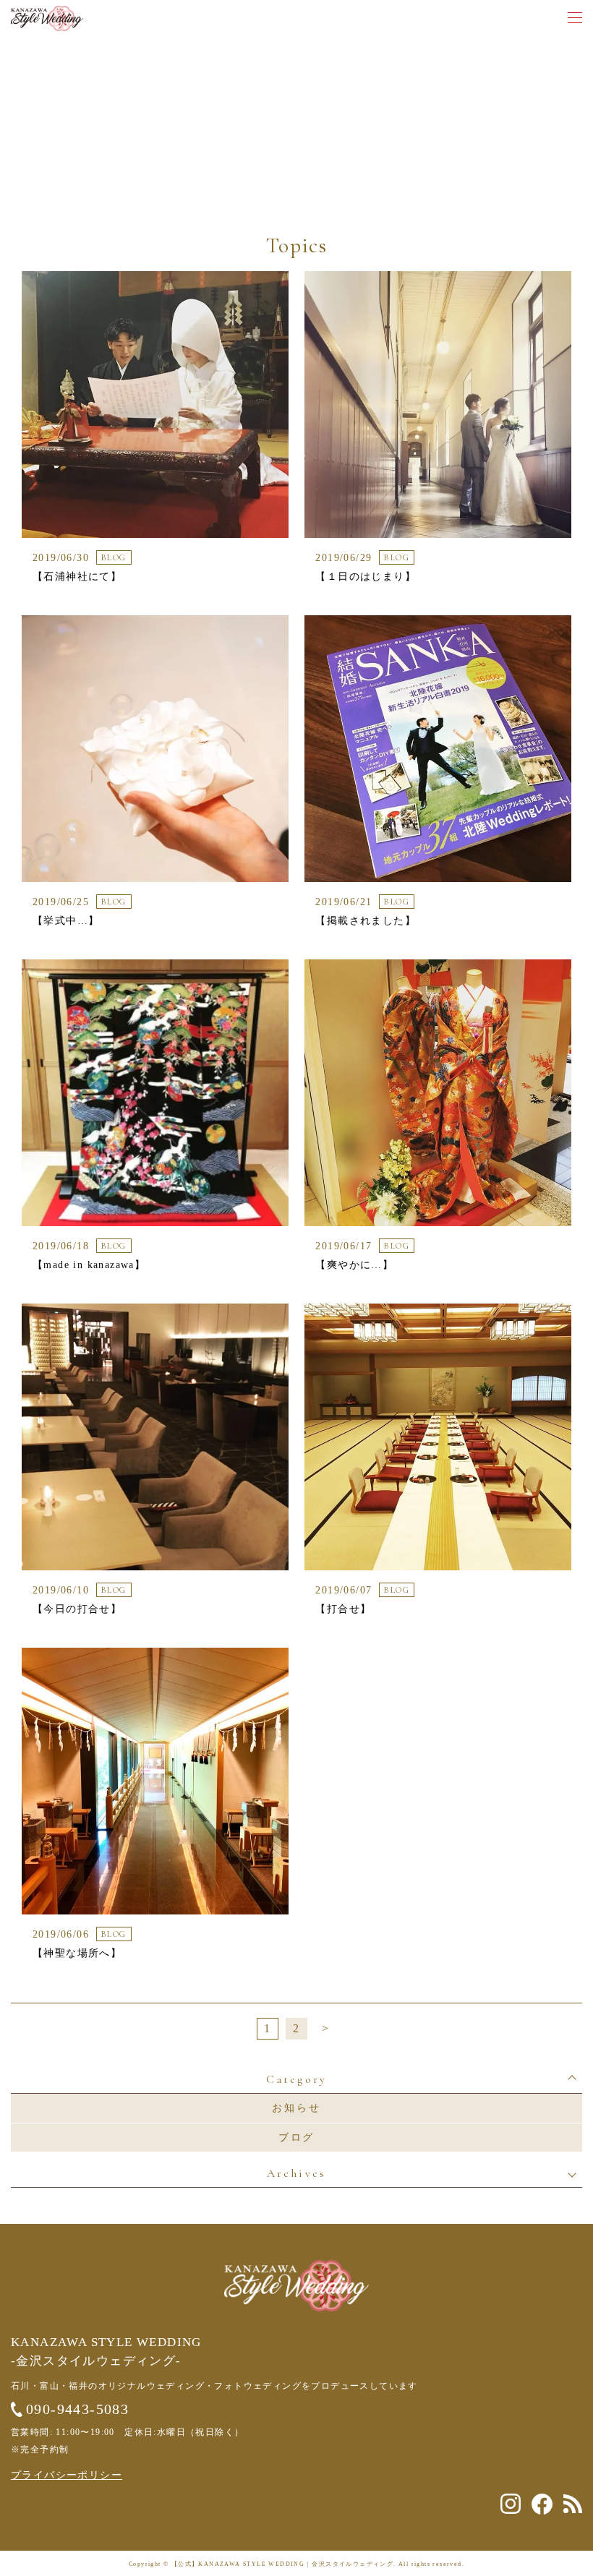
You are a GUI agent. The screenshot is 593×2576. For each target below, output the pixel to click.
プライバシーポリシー (67, 2475)
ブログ (296, 2138)
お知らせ (296, 2108)
